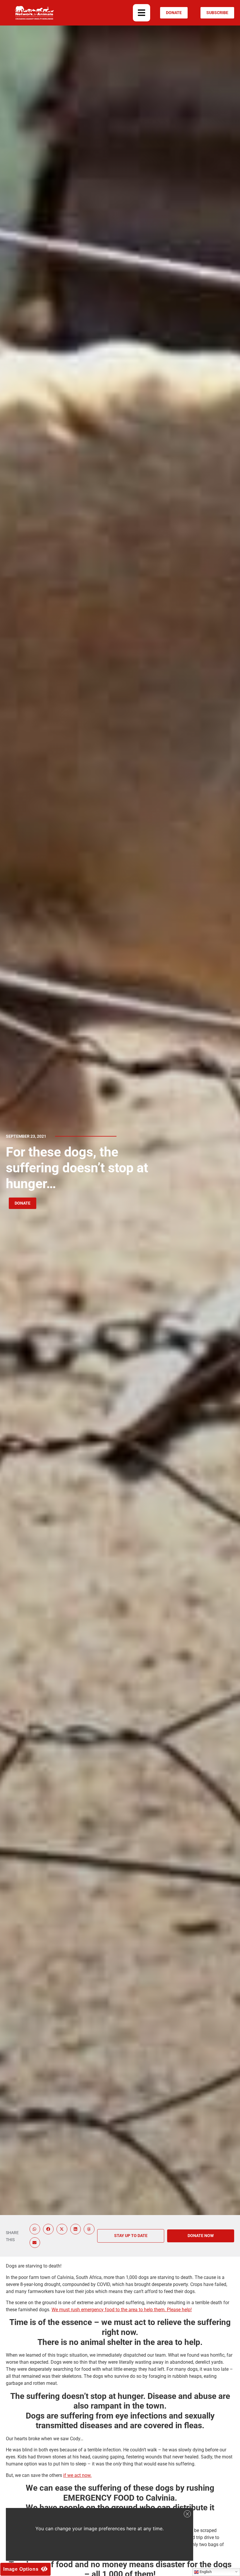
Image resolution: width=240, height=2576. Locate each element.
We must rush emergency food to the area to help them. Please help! (122, 2310)
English (205, 2572)
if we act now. (77, 2475)
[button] (142, 13)
